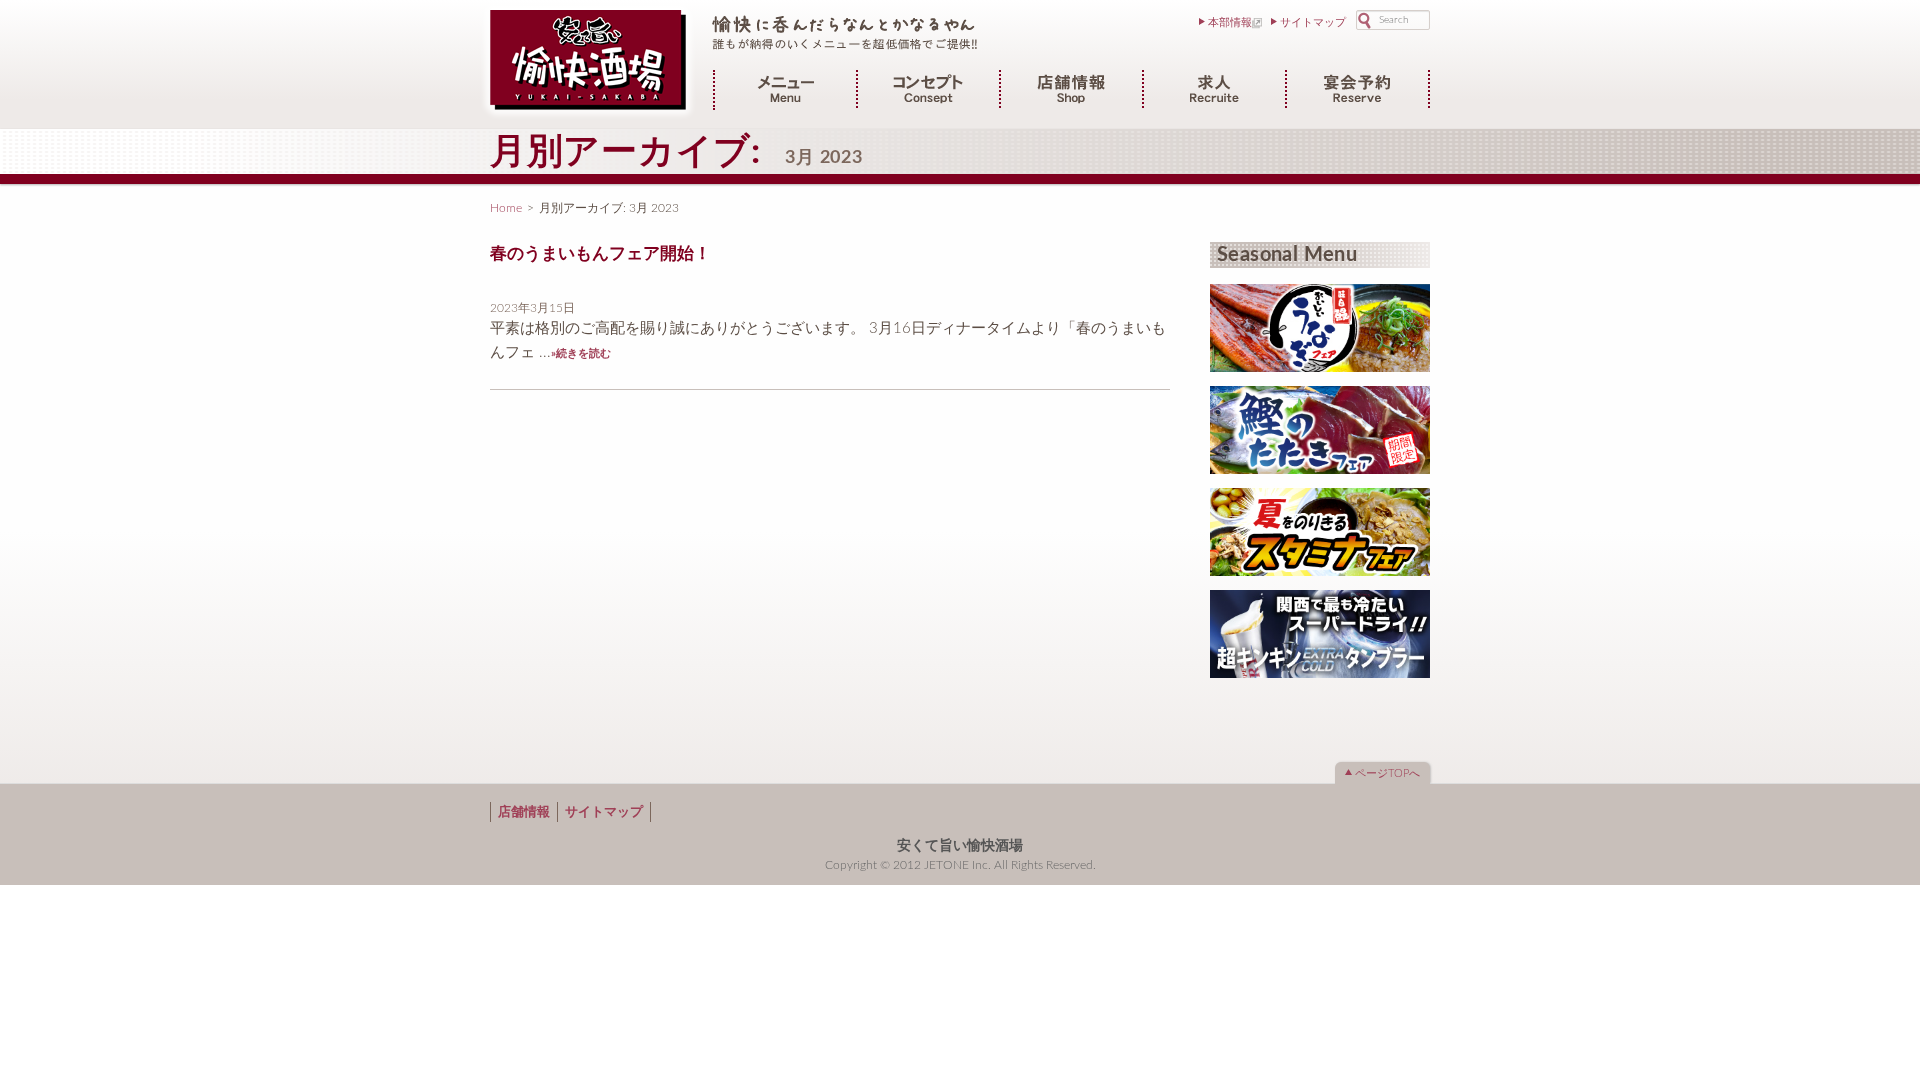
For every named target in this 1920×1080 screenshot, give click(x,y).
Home (506, 208)
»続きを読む (581, 353)
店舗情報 (524, 812)
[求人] (1214, 98)
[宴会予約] (1357, 98)
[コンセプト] (928, 98)
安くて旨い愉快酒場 (960, 846)
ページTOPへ (1387, 773)
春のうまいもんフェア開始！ (600, 254)
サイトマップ (1313, 22)
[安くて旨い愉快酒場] (588, 111)
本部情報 (1230, 22)
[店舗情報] (1071, 98)
